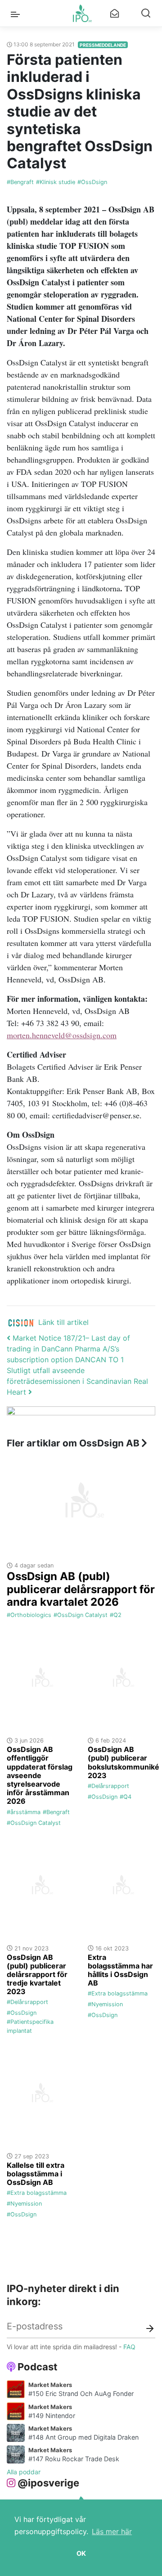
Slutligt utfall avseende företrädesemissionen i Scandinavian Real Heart (77, 1381)
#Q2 (116, 1615)
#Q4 (126, 1797)
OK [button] (81, 2553)
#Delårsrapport (108, 1786)
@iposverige (48, 2483)
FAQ (129, 2347)
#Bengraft (20, 182)
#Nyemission (105, 2004)
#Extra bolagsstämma (118, 1993)
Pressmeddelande (103, 45)
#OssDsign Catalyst (81, 1615)
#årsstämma (24, 1812)
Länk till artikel (63, 1322)
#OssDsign (92, 182)
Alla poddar (24, 2472)
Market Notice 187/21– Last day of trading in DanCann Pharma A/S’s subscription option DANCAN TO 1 (68, 1349)
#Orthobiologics (29, 1615)
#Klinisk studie (56, 182)
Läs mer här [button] (112, 2531)
